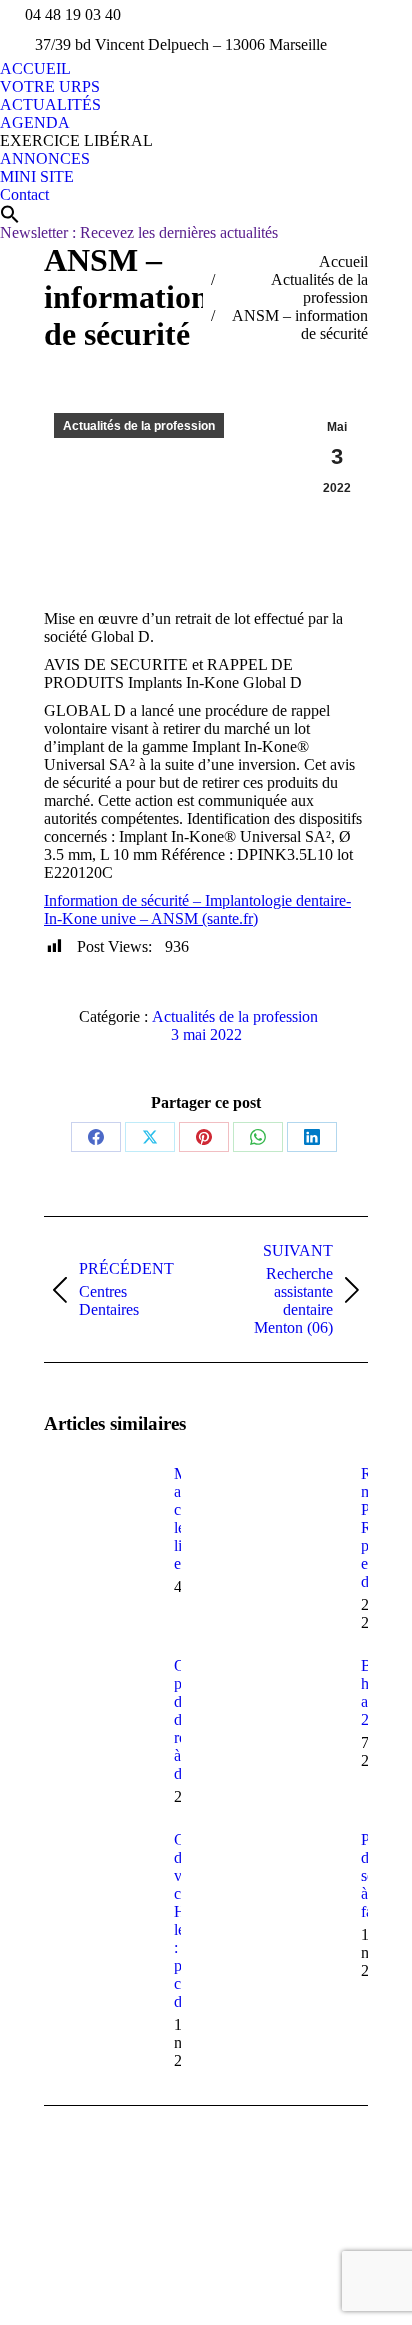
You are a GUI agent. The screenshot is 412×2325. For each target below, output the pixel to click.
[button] (10, 214)
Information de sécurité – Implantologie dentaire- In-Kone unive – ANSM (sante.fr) (197, 909)
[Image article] (99, 1510)
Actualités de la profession (139, 426)
